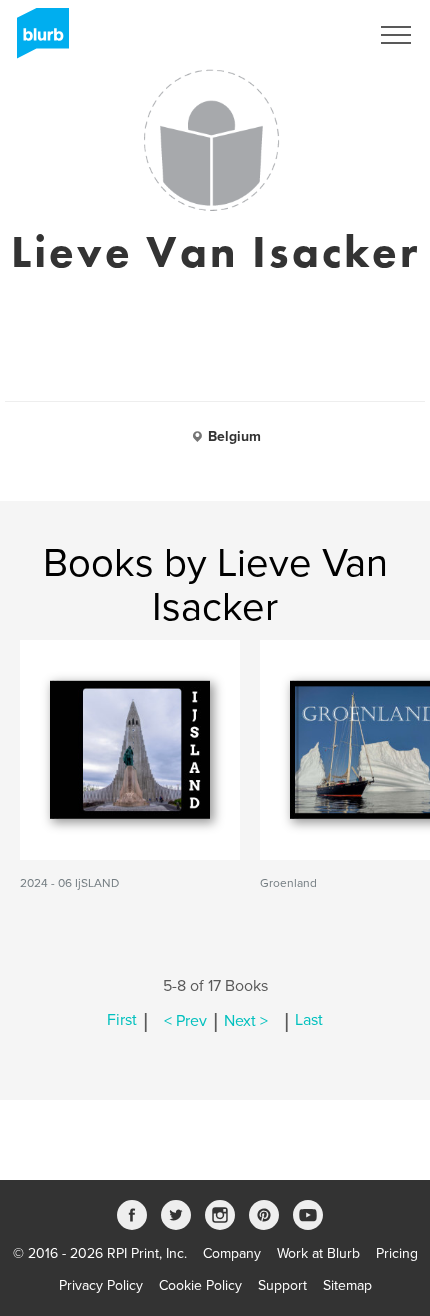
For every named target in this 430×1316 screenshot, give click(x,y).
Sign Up (318, 35)
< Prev (185, 1021)
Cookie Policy (200, 1285)
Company (232, 1253)
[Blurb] (37, 40)
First (122, 1021)
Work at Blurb (318, 1253)
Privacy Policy (101, 1285)
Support (282, 1285)
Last (309, 1021)
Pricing (397, 1253)
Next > (246, 1021)
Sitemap (347, 1285)
